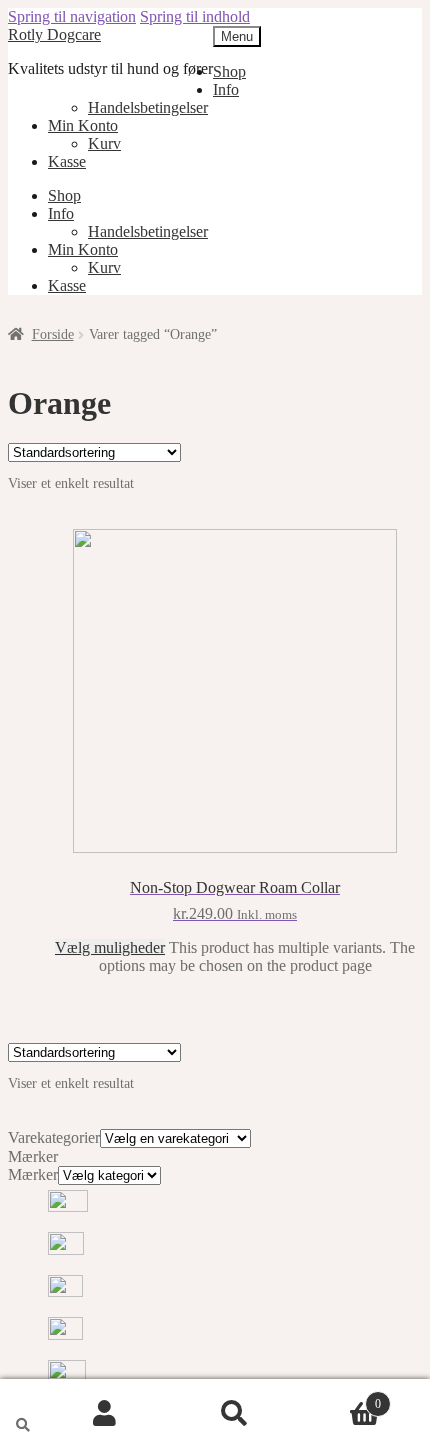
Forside (53, 334)
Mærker (33, 1174)
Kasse (67, 161)
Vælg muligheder (110, 947)
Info (226, 89)
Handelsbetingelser (148, 107)
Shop (229, 71)
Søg (235, 1414)
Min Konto (83, 125)
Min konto (105, 1414)
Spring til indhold (195, 16)
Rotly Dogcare (54, 34)
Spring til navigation (72, 16)
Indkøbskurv (340, 1395)
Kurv (104, 143)
